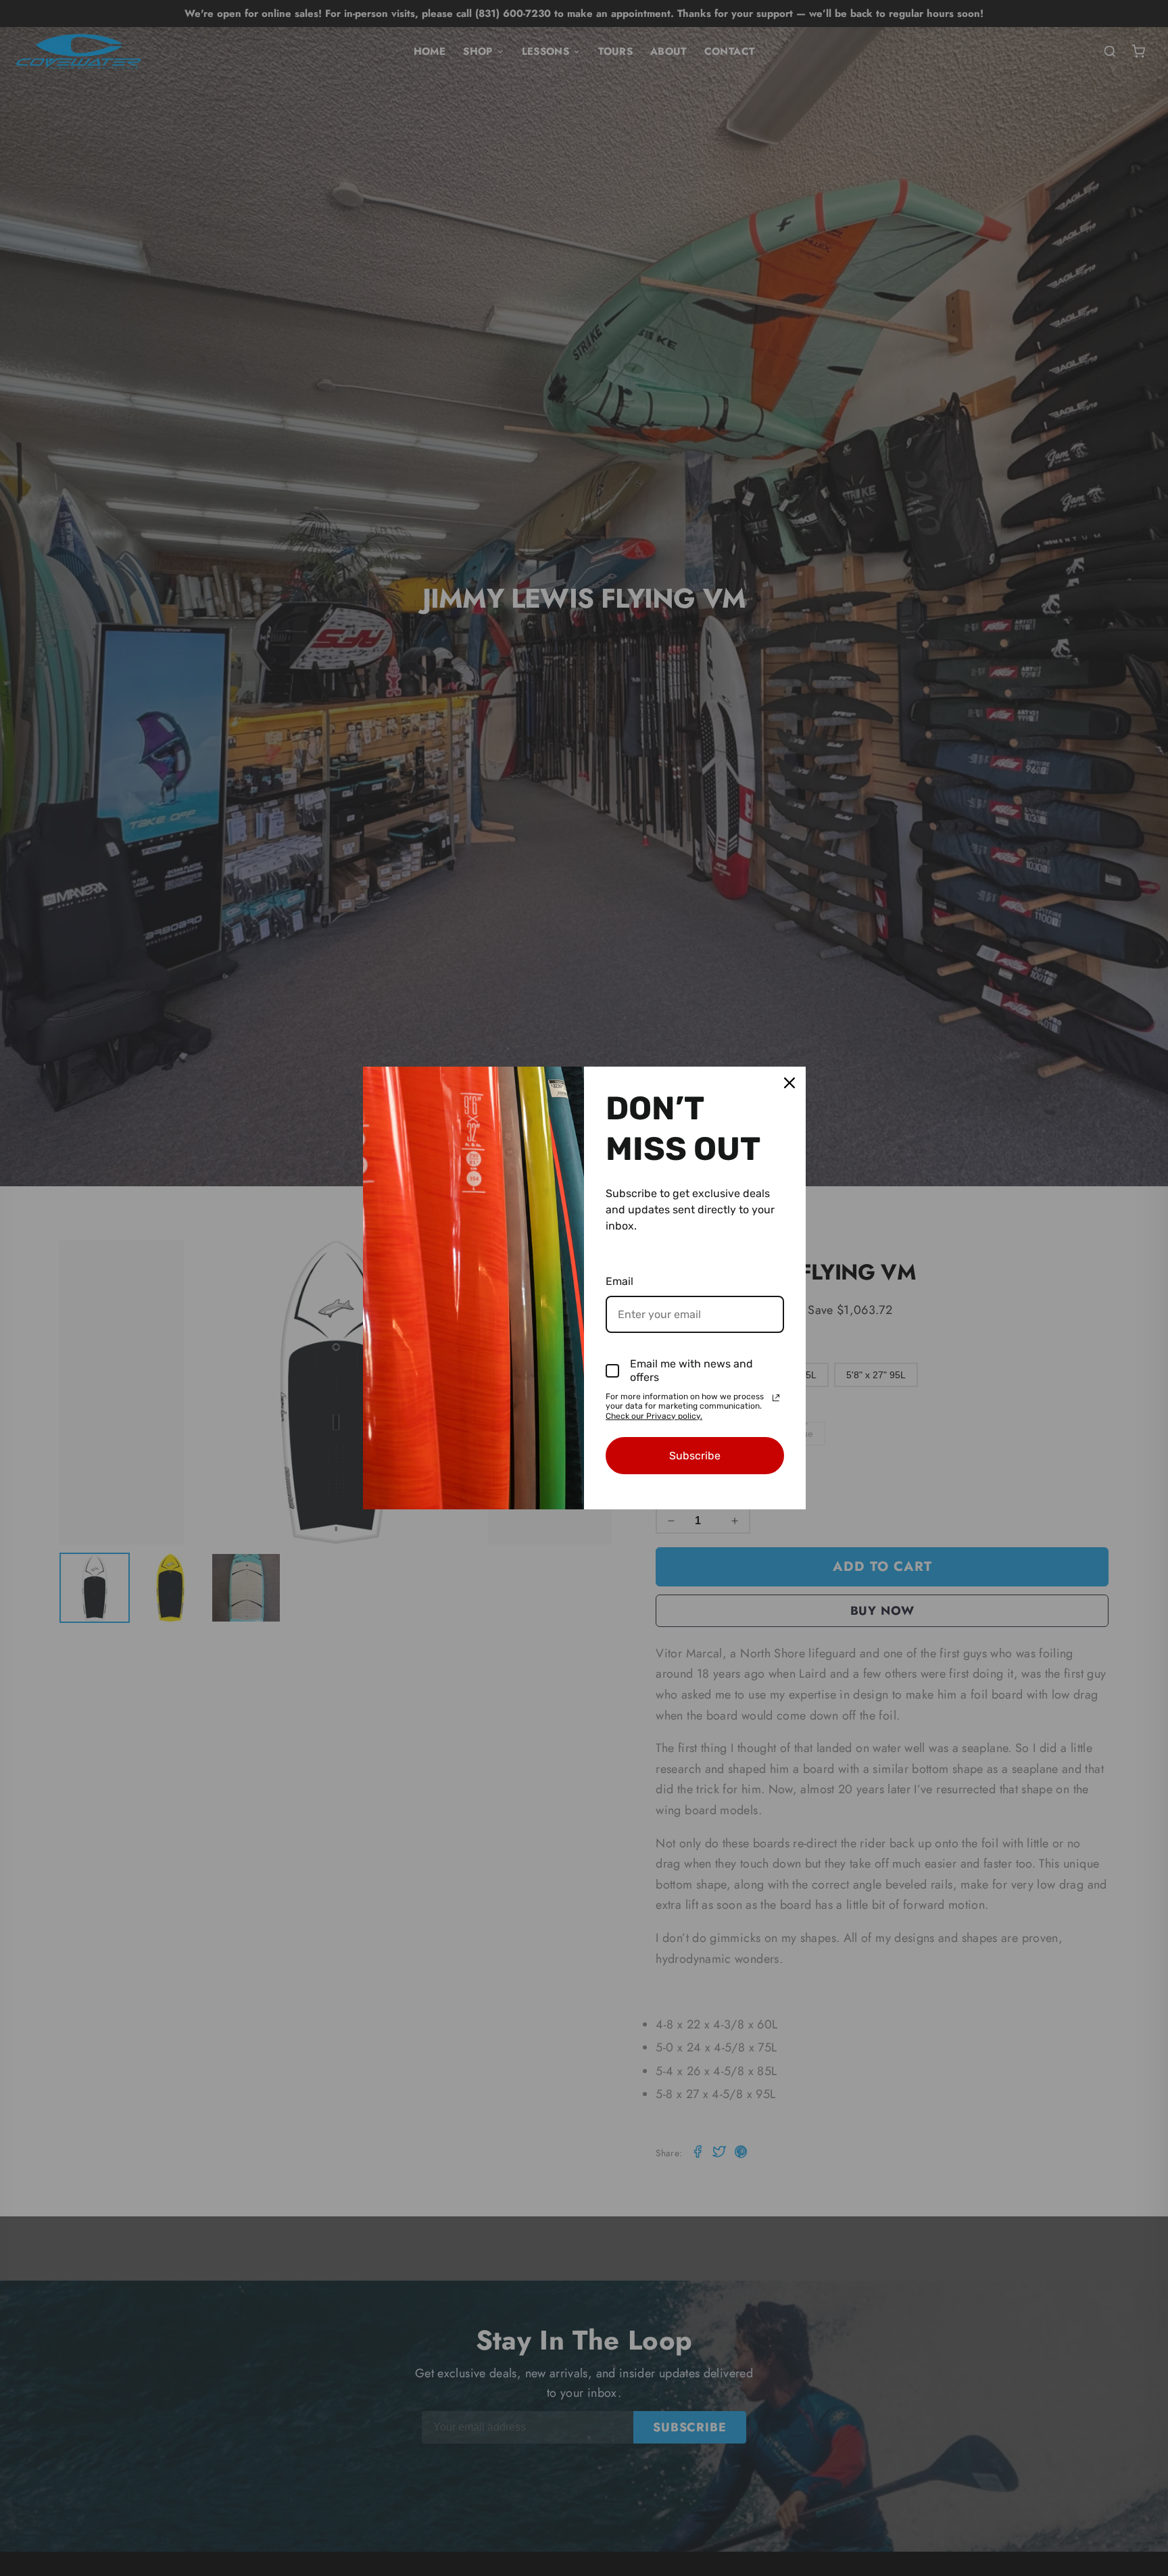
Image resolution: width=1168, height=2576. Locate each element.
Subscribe (695, 1456)
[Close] (789, 1083)
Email (619, 1281)
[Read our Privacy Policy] (776, 1398)
